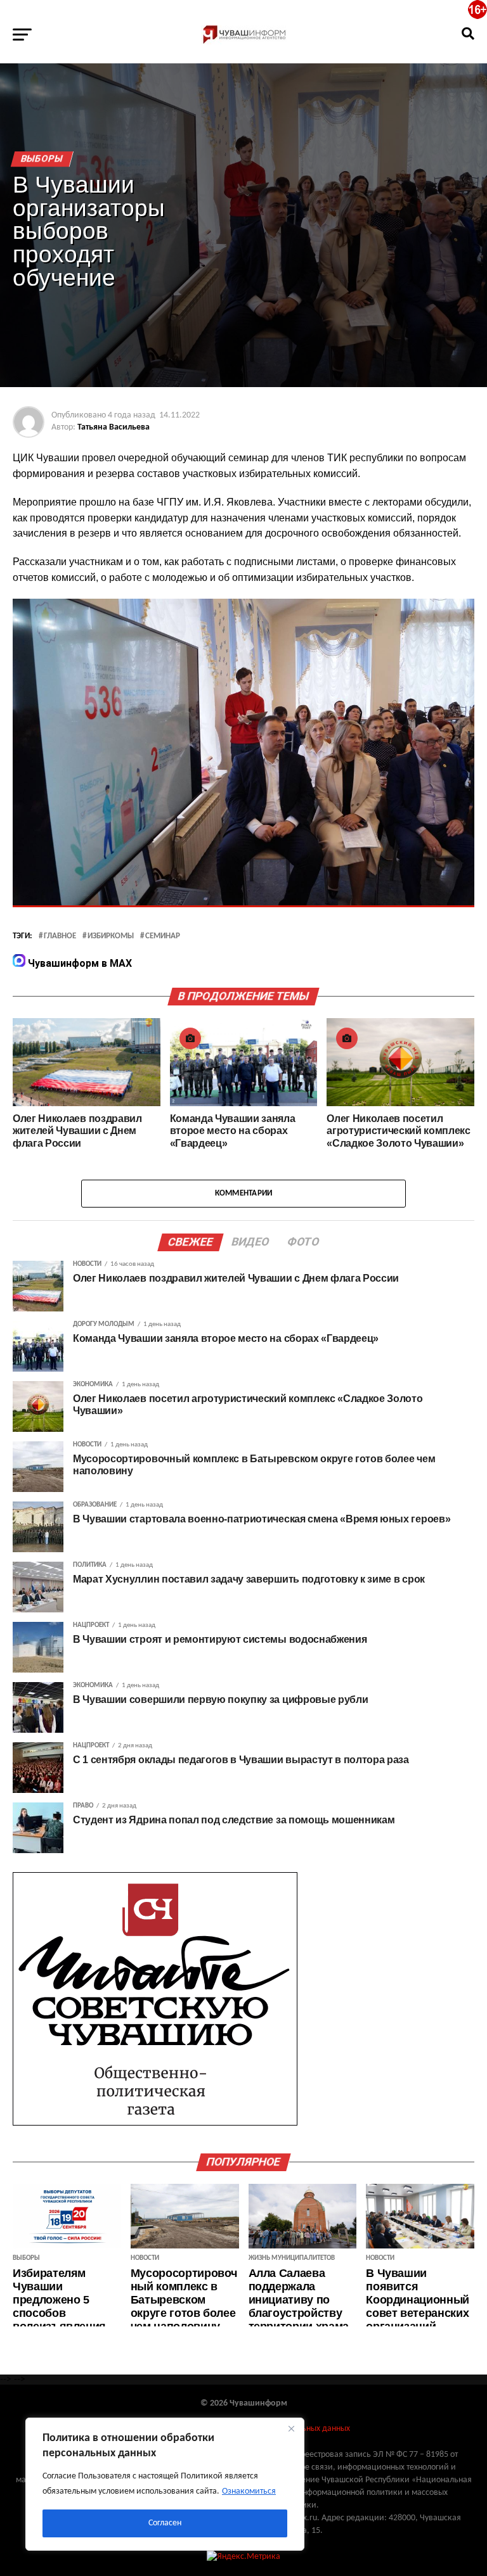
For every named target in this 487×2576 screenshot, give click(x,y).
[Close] (291, 2428)
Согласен (165, 2523)
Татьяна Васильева (114, 427)
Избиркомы (111, 936)
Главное (60, 936)
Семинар (163, 936)
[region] (165, 2484)
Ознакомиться (249, 2491)
